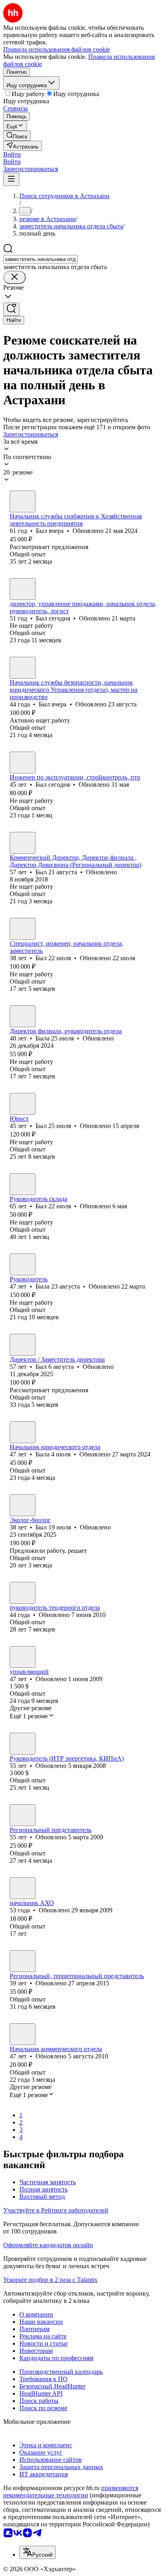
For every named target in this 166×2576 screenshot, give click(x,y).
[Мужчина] (23, 501)
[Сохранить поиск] (11, 309)
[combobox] (40, 259)
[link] (17, 136)
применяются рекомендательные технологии (71, 2491)
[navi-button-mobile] (11, 179)
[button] (12, 154)
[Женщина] (23, 1016)
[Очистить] (15, 277)
